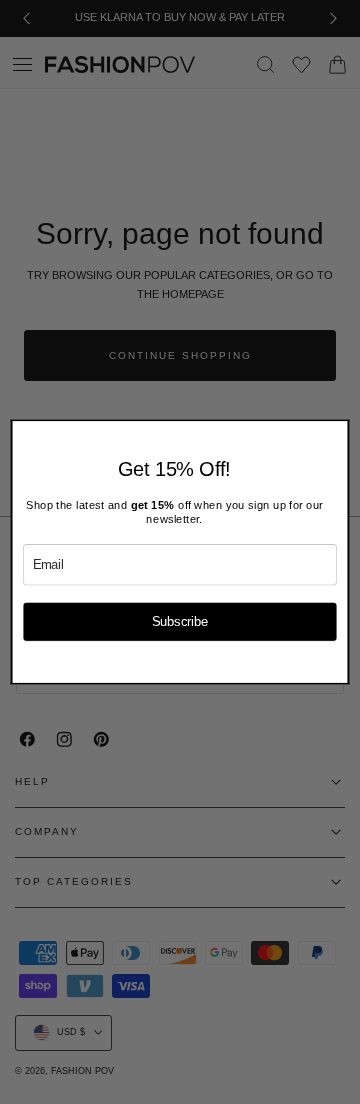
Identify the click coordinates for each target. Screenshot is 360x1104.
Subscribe (180, 621)
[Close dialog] (337, 430)
